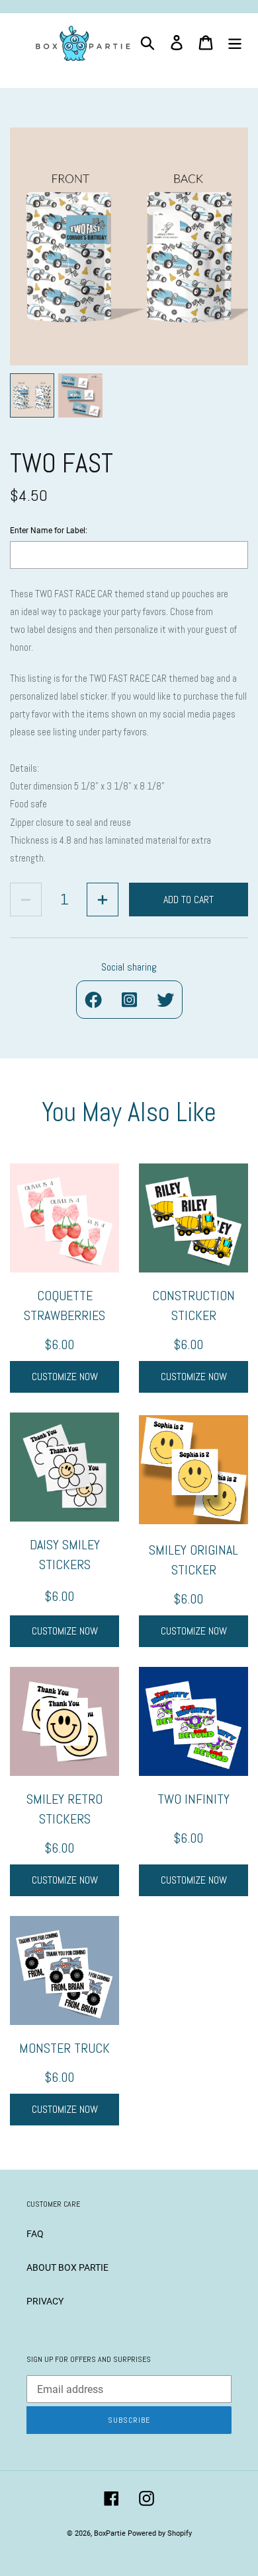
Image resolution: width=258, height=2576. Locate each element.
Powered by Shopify (160, 2533)
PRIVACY (45, 2301)
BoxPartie (110, 2533)
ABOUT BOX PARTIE (67, 2267)
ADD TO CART (189, 900)
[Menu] (235, 43)
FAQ (35, 2234)
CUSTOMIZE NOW (65, 1377)
